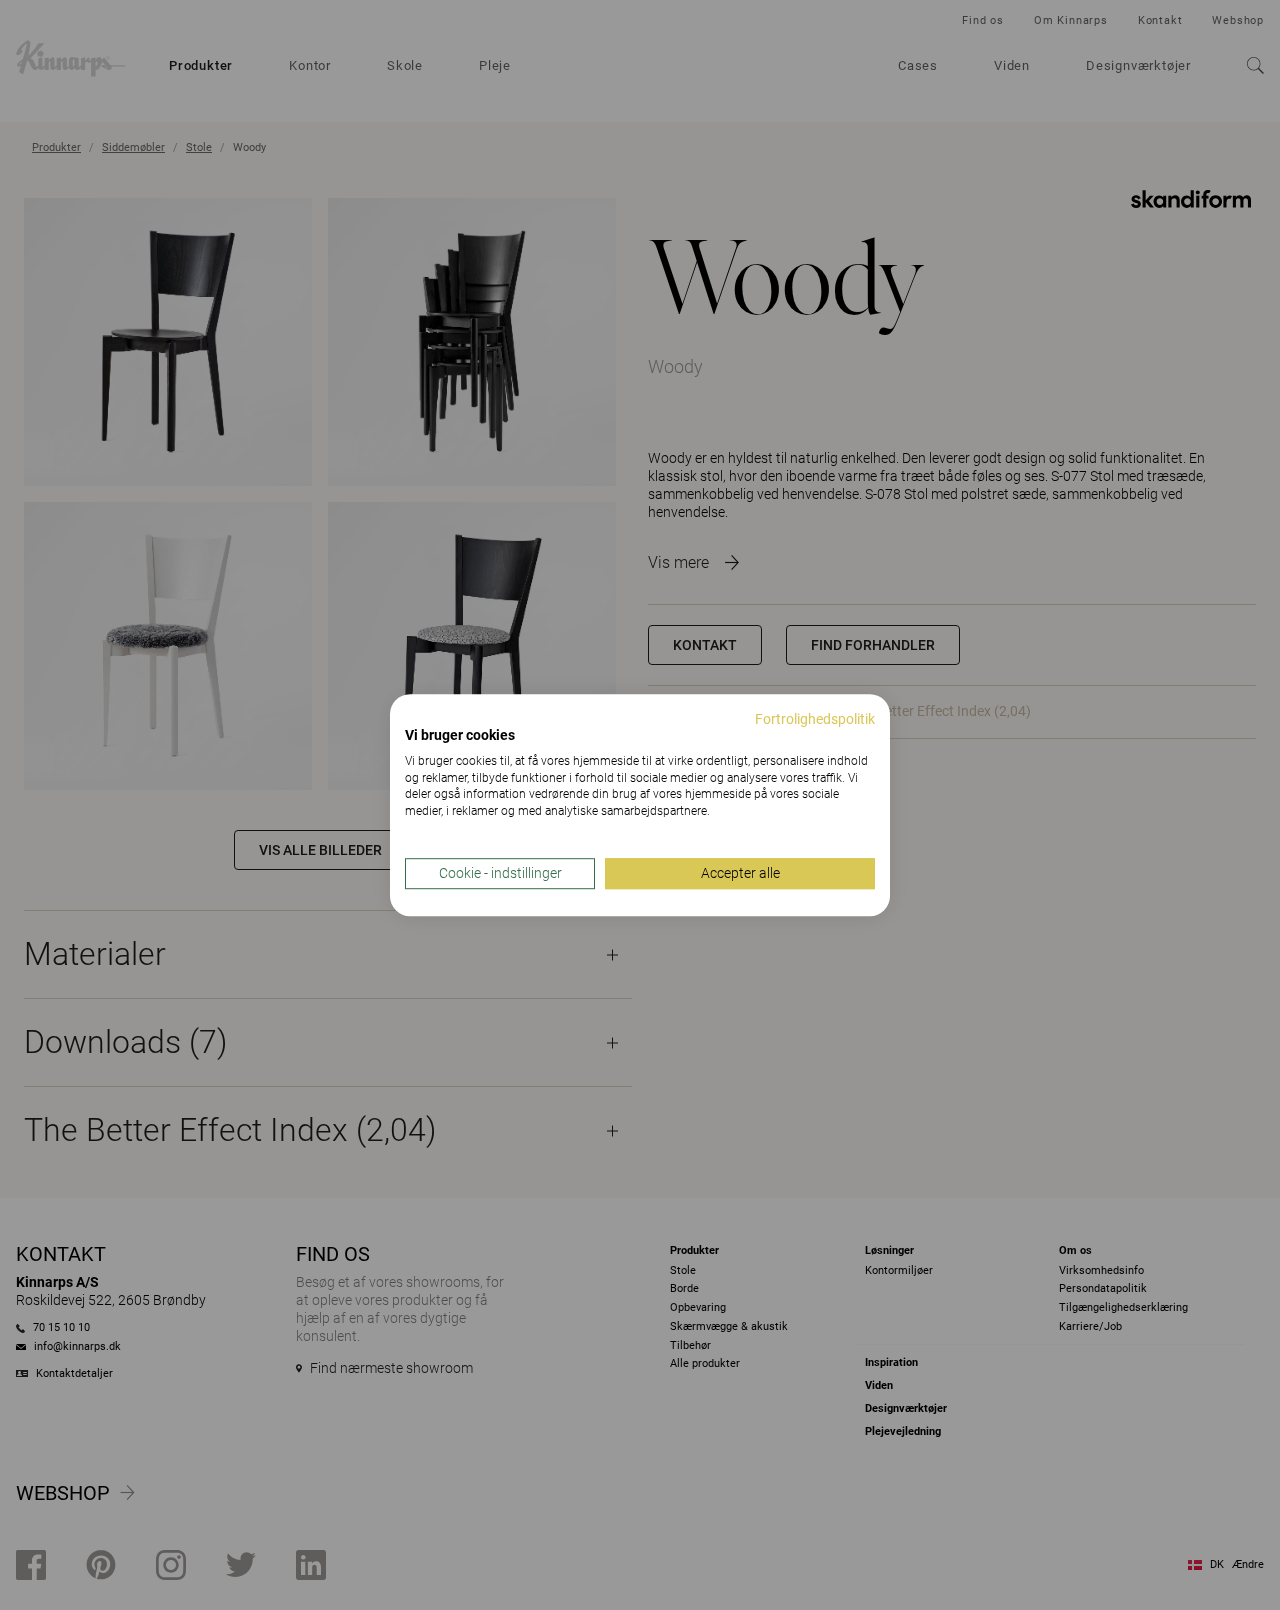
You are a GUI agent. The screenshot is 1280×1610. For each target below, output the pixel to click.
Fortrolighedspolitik (815, 719)
